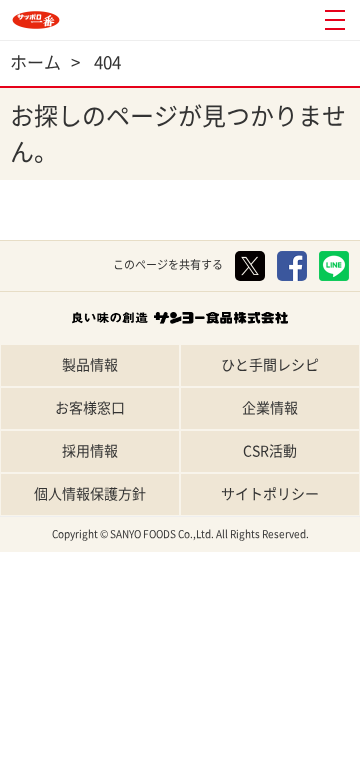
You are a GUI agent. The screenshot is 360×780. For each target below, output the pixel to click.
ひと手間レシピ (270, 365)
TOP (45, 762)
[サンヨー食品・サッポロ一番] (36, 20)
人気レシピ (225, 762)
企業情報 (270, 408)
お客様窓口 (90, 408)
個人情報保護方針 (90, 494)
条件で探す (315, 762)
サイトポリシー (270, 494)
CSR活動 (270, 451)
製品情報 (90, 365)
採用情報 (90, 451)
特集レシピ (135, 762)
